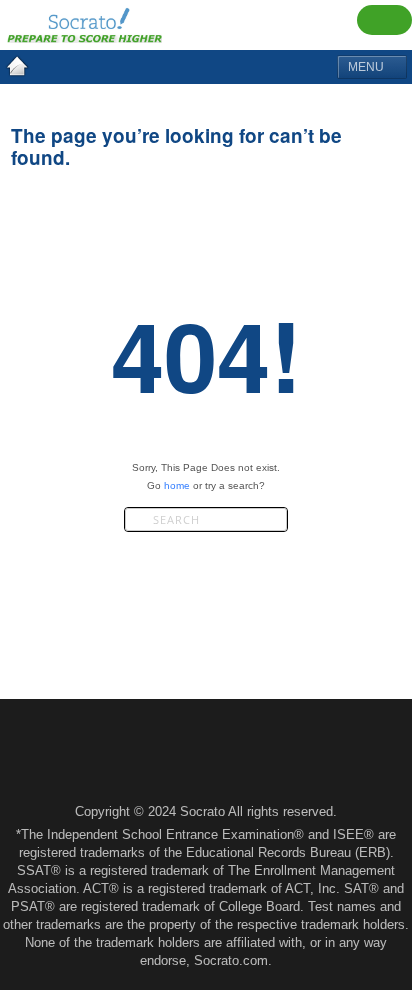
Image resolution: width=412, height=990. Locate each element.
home (177, 485)
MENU (367, 67)
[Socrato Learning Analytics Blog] (17, 66)
